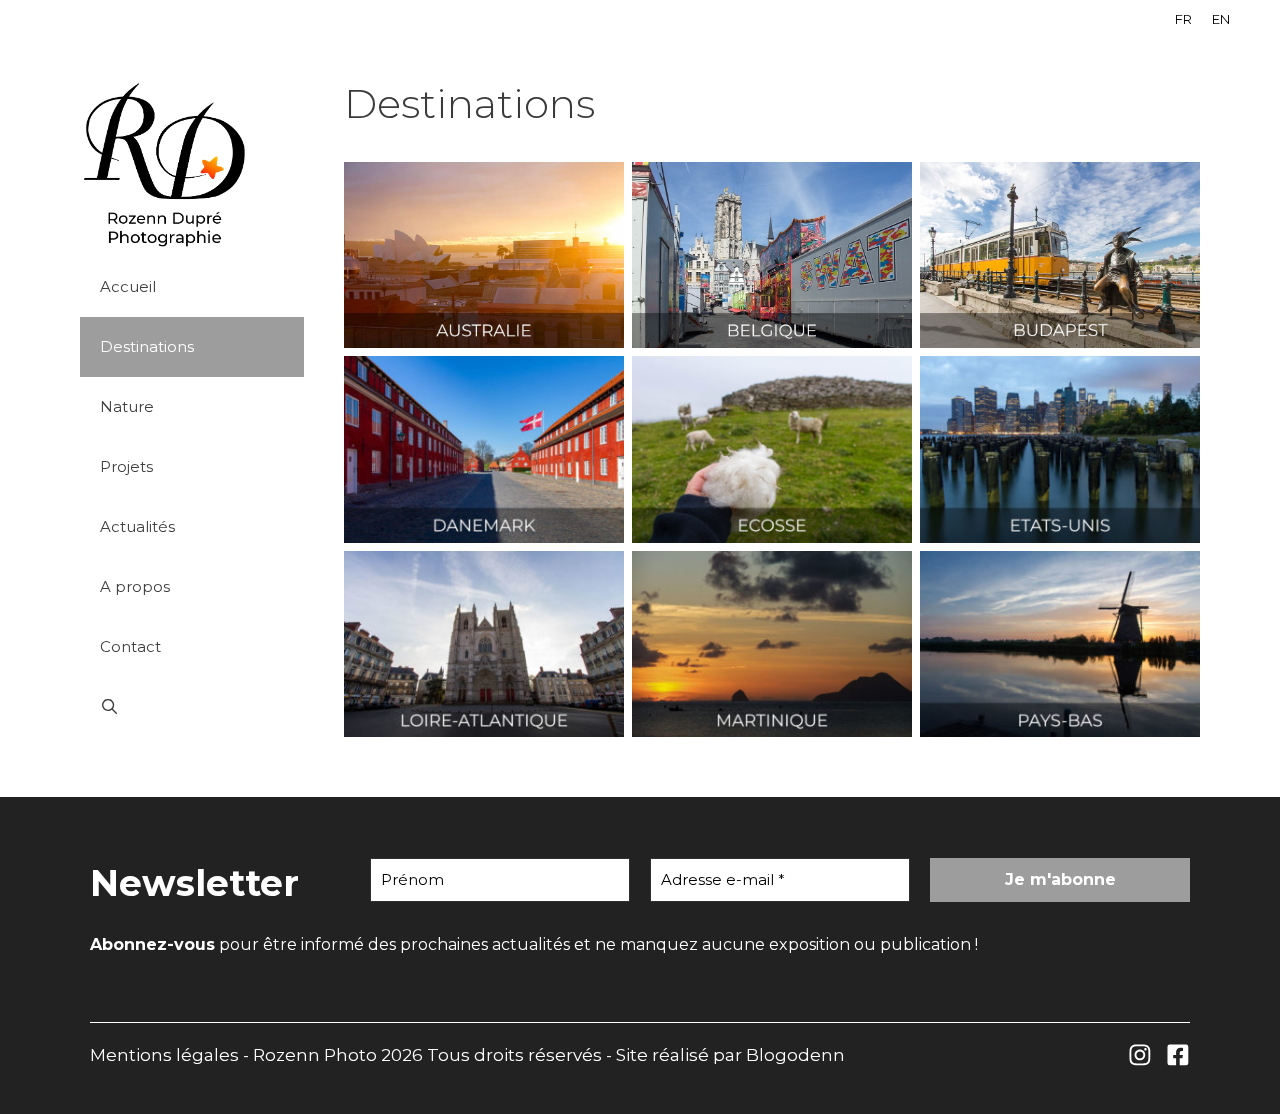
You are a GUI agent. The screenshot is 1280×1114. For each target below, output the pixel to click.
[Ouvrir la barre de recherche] (192, 707)
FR (1183, 19)
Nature (127, 406)
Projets (126, 466)
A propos (135, 586)
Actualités (137, 526)
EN (1221, 19)
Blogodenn (795, 1055)
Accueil (128, 286)
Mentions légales (164, 1055)
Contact (130, 646)
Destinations (147, 346)
